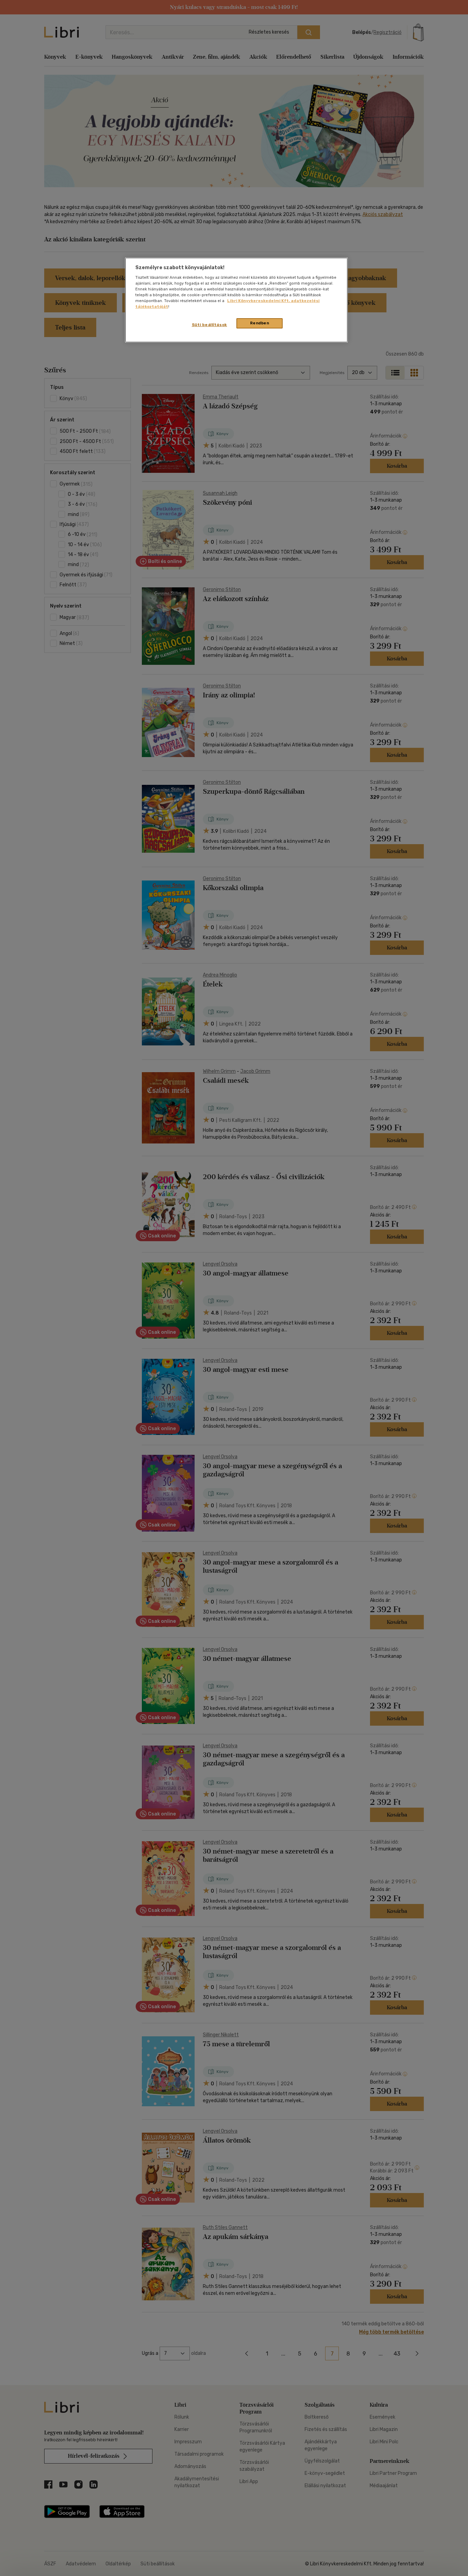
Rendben (260, 323)
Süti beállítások (210, 325)
